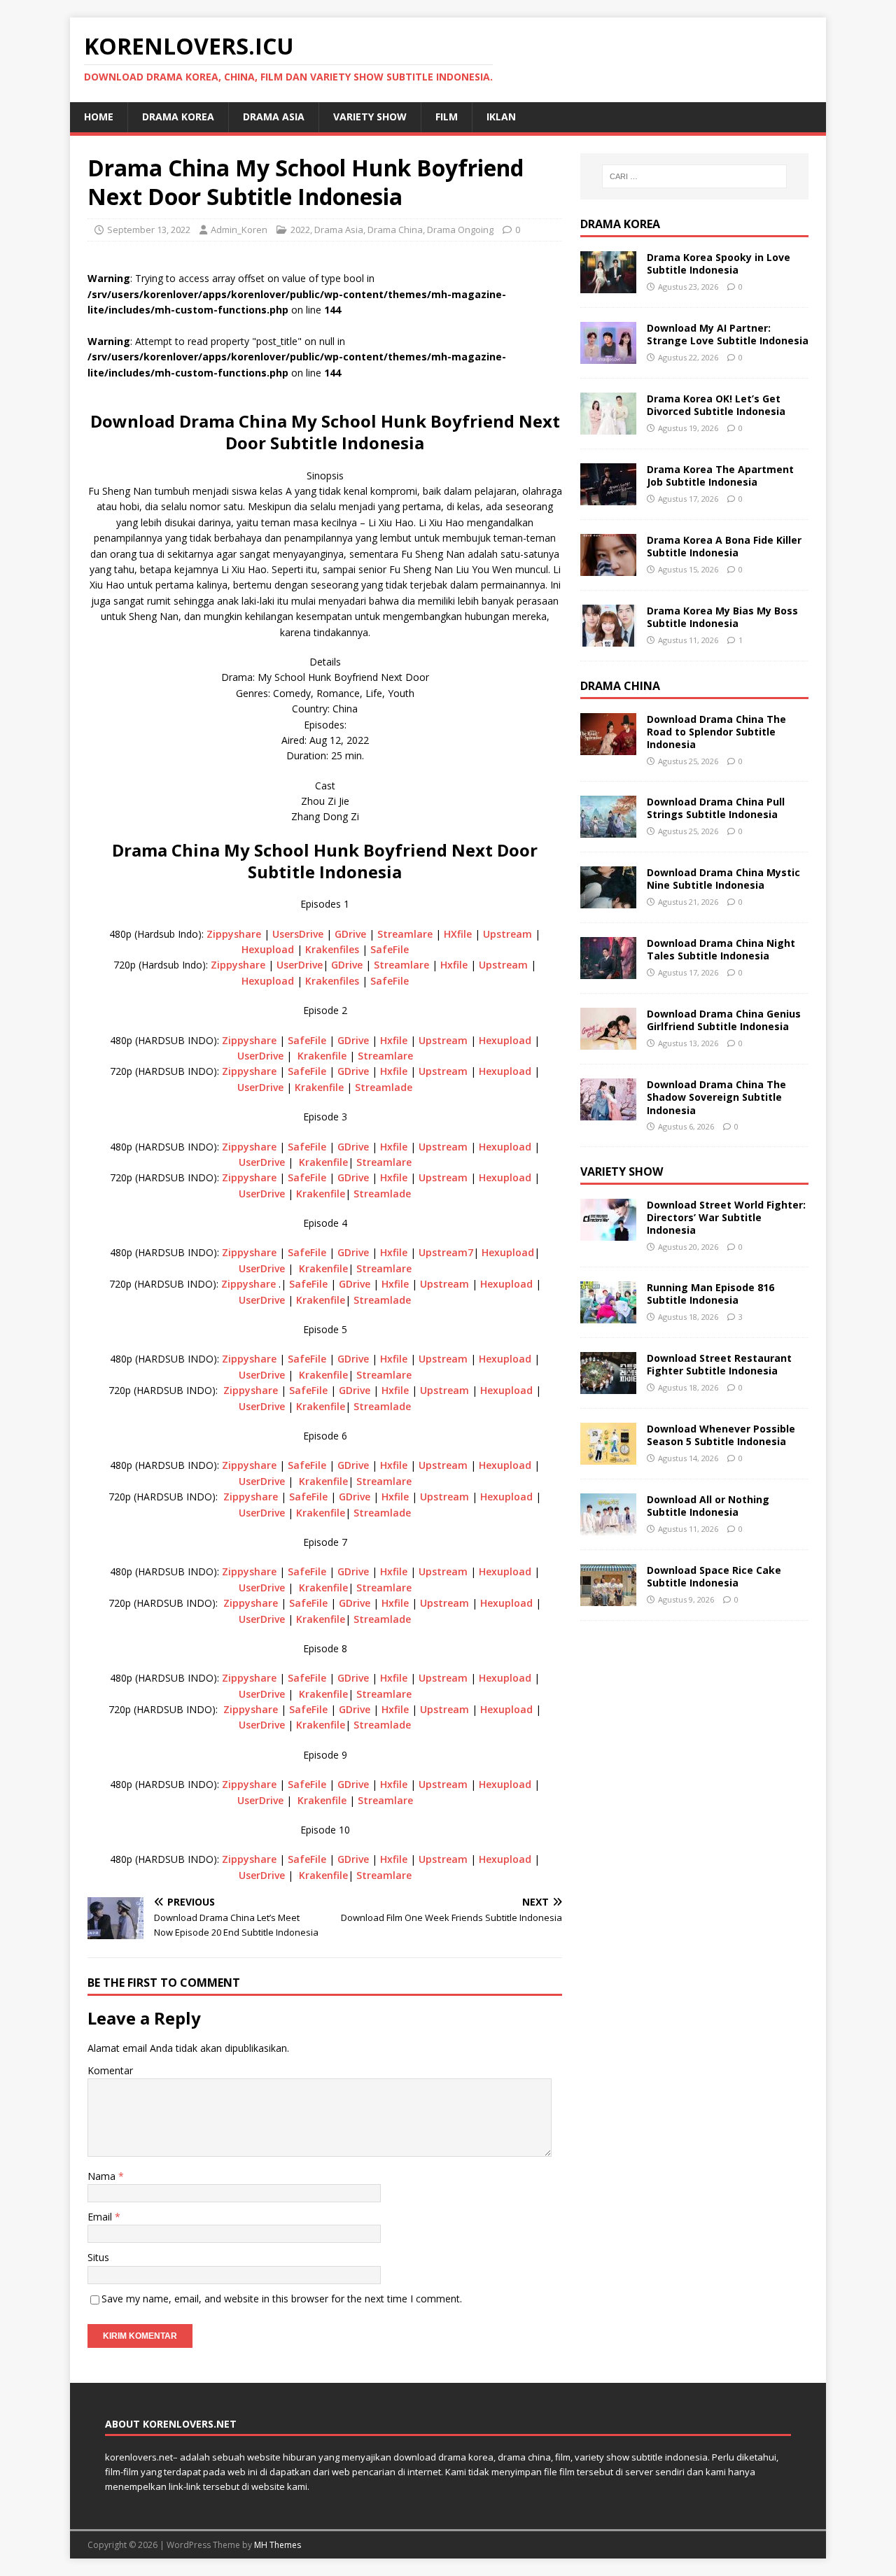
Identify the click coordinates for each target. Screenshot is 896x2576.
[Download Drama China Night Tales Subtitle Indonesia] (608, 971)
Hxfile (454, 965)
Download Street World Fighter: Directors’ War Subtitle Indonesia (726, 1217)
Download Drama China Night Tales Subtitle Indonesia (721, 949)
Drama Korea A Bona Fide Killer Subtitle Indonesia (724, 546)
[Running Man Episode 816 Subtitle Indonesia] (608, 1315)
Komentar (110, 2070)
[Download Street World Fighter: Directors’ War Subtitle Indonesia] (608, 1233)
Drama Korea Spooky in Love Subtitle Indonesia (719, 263)
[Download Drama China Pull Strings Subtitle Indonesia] (608, 830)
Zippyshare (234, 934)
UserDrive (300, 965)
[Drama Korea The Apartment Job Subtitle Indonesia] (608, 497)
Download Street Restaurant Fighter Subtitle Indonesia (719, 1364)
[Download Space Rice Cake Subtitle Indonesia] (608, 1598)
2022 (300, 230)
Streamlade (384, 1087)
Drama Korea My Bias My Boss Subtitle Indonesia (722, 617)
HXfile (458, 934)
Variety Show (370, 117)
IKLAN (501, 117)
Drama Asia (274, 117)
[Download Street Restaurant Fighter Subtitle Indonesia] (608, 1386)
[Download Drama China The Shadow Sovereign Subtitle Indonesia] (608, 1112)
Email (101, 2217)
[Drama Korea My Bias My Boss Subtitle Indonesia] (608, 639)
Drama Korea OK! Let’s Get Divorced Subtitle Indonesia (716, 405)
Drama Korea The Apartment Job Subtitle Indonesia (720, 476)
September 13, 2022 (149, 230)
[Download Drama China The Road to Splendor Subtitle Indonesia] (608, 747)
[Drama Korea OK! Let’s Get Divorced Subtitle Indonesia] (608, 427)
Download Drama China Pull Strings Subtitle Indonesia (716, 808)
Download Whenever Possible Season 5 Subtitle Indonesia (721, 1435)
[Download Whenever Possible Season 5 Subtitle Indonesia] (608, 1457)
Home (99, 117)
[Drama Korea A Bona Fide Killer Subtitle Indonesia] (608, 568)
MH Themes (278, 2545)
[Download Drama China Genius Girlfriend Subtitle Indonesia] (608, 1042)
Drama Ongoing (460, 230)
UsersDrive (298, 934)
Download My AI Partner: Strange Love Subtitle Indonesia (728, 334)
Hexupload (268, 949)
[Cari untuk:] (694, 176)
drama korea (178, 117)
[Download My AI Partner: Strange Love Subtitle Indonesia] (608, 356)
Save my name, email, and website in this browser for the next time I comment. (282, 2299)
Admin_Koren (239, 230)
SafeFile (390, 949)
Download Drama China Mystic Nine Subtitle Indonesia (723, 879)
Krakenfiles (332, 949)
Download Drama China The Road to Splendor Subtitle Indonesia (716, 732)
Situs (98, 2257)
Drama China (395, 230)
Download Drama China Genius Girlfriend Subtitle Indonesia (724, 1020)
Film (447, 117)
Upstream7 (446, 1252)
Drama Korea (620, 224)
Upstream (507, 934)
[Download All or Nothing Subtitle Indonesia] (608, 1527)
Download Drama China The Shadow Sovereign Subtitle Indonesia (716, 1097)
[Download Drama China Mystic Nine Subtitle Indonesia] (608, 900)
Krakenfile (322, 1056)
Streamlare (405, 934)
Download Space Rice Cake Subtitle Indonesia (714, 1576)
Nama (103, 2176)
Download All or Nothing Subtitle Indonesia (708, 1506)
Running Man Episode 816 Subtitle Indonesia (710, 1294)
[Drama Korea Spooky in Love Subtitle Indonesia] (608, 285)
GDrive (350, 934)
